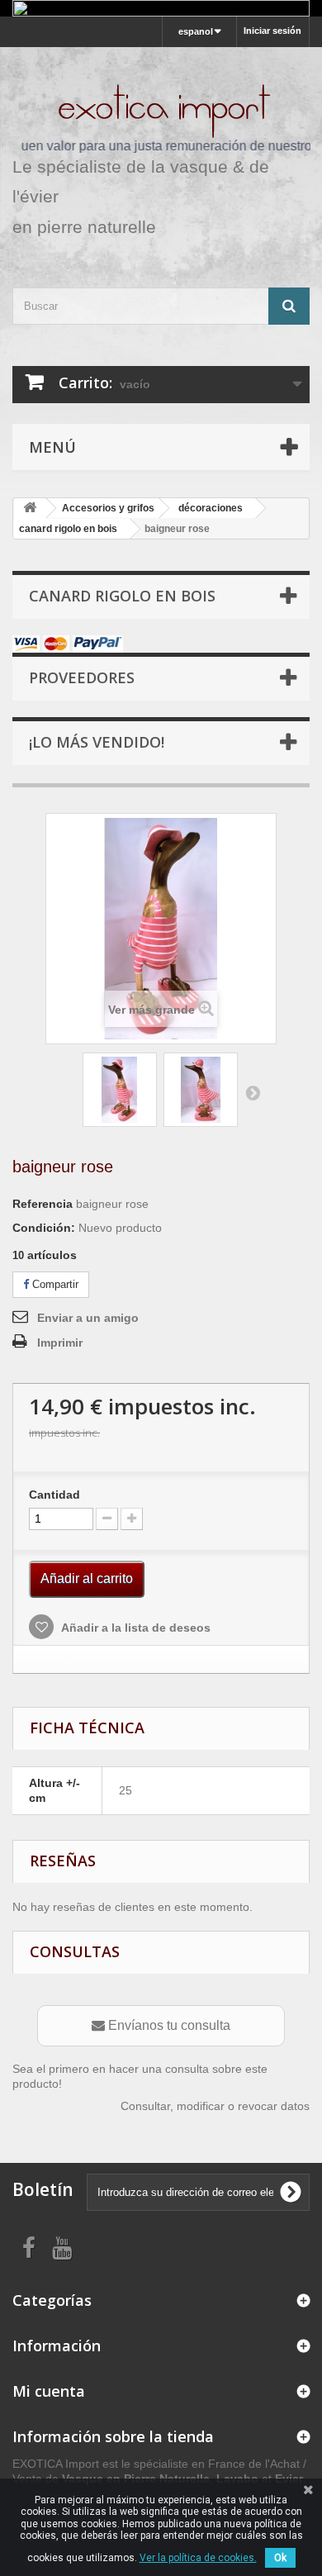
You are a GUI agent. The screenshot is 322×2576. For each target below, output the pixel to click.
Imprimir (60, 1343)
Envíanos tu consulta (168, 2025)
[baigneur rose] (120, 1090)
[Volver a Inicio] (30, 509)
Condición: (44, 1228)
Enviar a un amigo (88, 1318)
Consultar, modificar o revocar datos (215, 2106)
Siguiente (253, 1092)
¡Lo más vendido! (97, 742)
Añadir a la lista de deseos (135, 1628)
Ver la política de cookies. (198, 2558)
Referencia (43, 1204)
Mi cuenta (49, 2391)
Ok (280, 2558)
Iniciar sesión (272, 31)
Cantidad (54, 1495)
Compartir (54, 1284)
